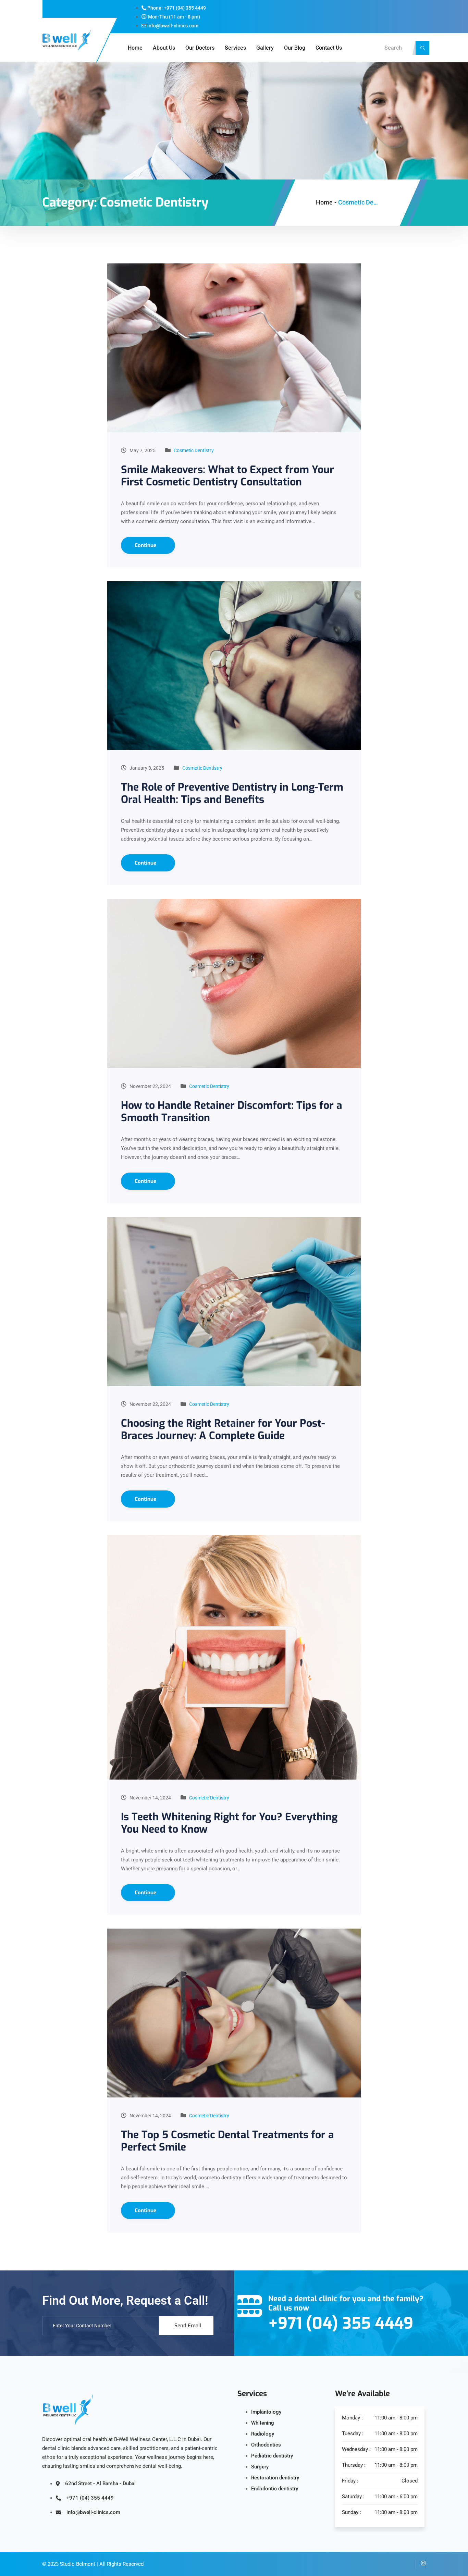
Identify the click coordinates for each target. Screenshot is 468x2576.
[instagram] (421, 2564)
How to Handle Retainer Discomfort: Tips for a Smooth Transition (232, 1112)
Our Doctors (200, 48)
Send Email (188, 2326)
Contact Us (329, 48)
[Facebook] (410, 2564)
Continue (146, 545)
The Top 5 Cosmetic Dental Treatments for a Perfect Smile (227, 2141)
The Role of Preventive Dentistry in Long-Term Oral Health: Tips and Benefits (232, 793)
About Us (164, 48)
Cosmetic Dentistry (194, 450)
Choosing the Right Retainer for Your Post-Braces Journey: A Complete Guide (223, 1429)
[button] (422, 48)
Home (135, 48)
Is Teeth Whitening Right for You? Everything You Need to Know (229, 1823)
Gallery (265, 48)
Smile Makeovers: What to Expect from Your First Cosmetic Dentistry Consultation (227, 476)
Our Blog (295, 48)
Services (235, 48)
